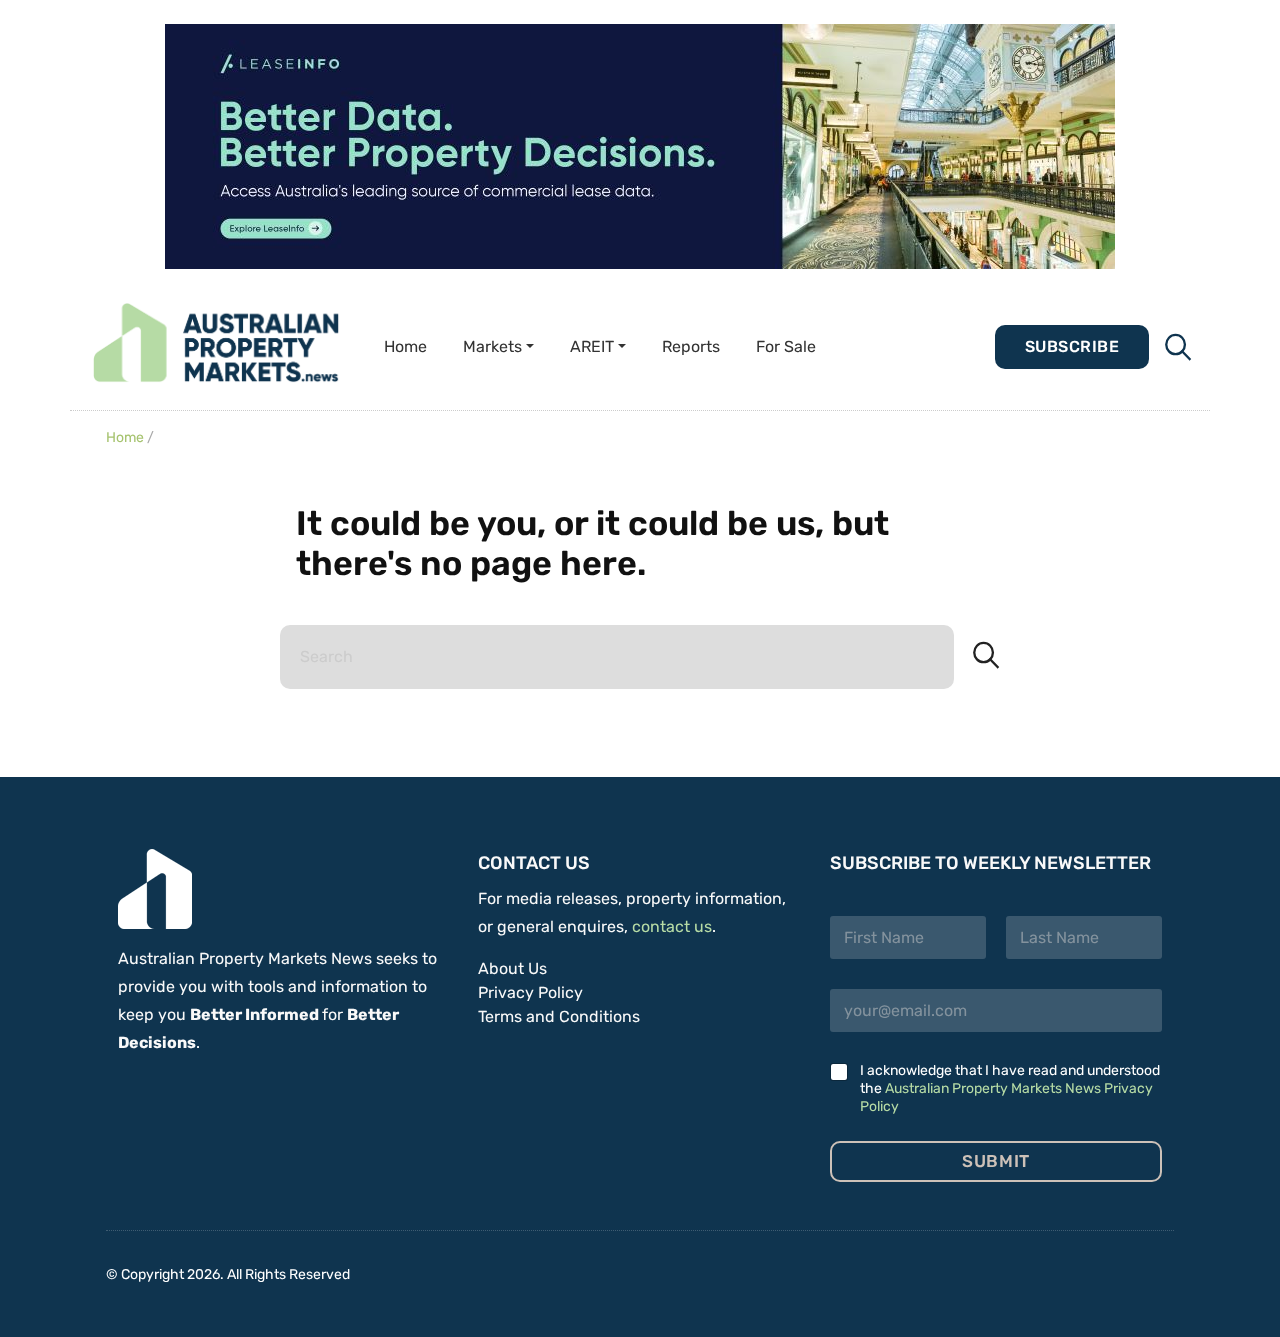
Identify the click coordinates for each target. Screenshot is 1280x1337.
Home (405, 346)
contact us (672, 926)
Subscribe (1072, 346)
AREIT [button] (592, 346)
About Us (512, 968)
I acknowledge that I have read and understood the (1010, 1088)
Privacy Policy (530, 992)
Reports (691, 346)
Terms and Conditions (559, 1016)
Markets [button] (492, 346)
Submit (995, 1161)
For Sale (786, 346)
